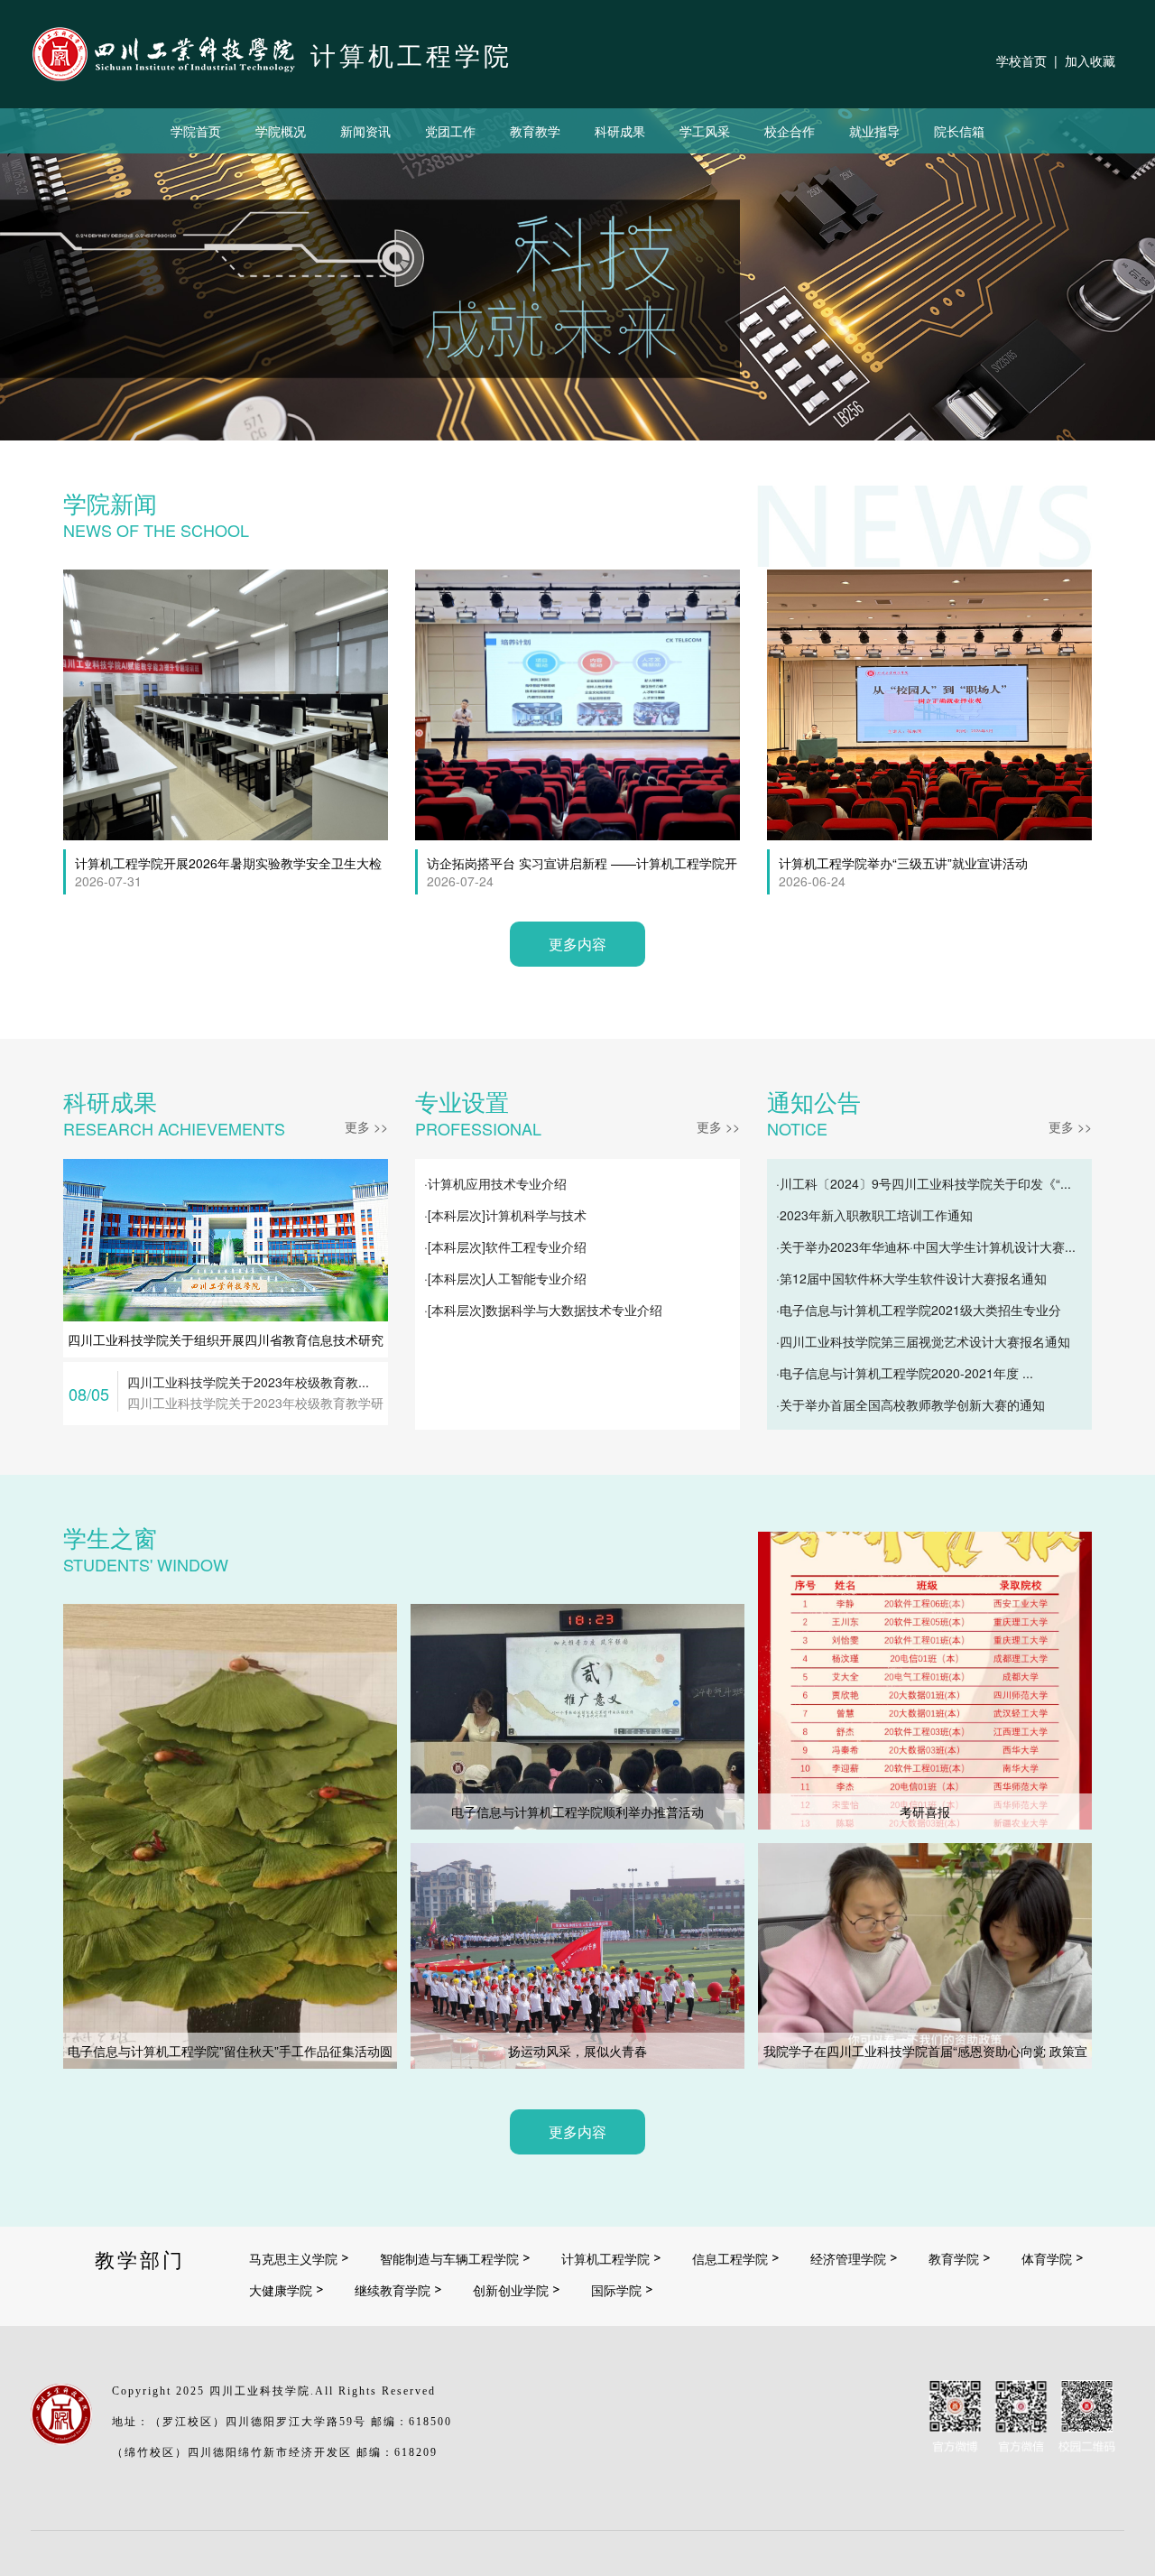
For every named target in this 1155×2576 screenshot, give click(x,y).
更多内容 (577, 944)
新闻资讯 (365, 131)
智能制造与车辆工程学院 (449, 2258)
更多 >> (366, 1126)
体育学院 (1047, 2258)
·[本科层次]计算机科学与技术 (505, 1215)
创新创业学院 (511, 2290)
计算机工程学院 (605, 2258)
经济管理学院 (848, 2258)
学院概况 (281, 131)
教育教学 (535, 131)
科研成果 (620, 131)
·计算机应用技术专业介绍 (495, 1183)
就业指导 (874, 131)
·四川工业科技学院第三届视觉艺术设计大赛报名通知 (923, 1341)
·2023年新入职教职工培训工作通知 (874, 1215)
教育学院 (954, 2258)
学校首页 (1021, 60)
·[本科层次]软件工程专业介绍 (505, 1246)
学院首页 (196, 131)
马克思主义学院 (293, 2258)
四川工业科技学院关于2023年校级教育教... (248, 1382)
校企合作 (790, 131)
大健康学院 (281, 2290)
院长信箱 (959, 131)
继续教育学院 (393, 2290)
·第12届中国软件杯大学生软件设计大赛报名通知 (911, 1278)
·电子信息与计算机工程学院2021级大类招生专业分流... (919, 1313)
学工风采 (705, 131)
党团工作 (450, 131)
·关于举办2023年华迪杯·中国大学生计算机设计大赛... (926, 1246)
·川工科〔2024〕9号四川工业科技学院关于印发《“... (924, 1183)
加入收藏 (1090, 60)
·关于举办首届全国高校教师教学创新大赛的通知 (910, 1404)
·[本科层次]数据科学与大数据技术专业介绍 (543, 1310)
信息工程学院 (730, 2258)
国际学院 (616, 2290)
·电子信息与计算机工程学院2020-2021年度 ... (905, 1373)
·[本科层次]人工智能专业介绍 (505, 1278)
